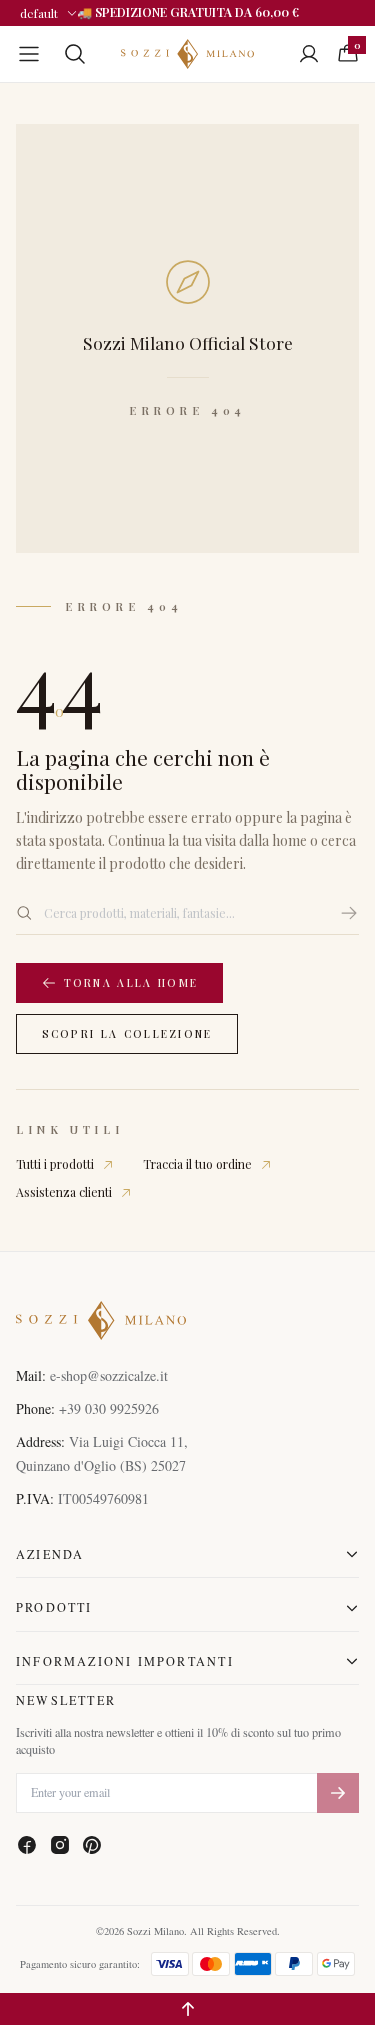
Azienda (50, 1554)
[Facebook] (27, 1845)
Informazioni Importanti (125, 1661)
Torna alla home (131, 983)
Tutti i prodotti (55, 1164)
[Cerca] (349, 913)
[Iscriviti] (338, 1793)
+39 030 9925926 (109, 1408)
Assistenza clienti (64, 1192)
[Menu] (29, 54)
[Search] (75, 54)
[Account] (309, 54)
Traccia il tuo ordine (197, 1164)
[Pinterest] (92, 1845)
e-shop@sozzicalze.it (109, 1375)
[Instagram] (60, 1845)
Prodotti (54, 1607)
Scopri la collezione (127, 1034)
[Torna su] (187, 2009)
